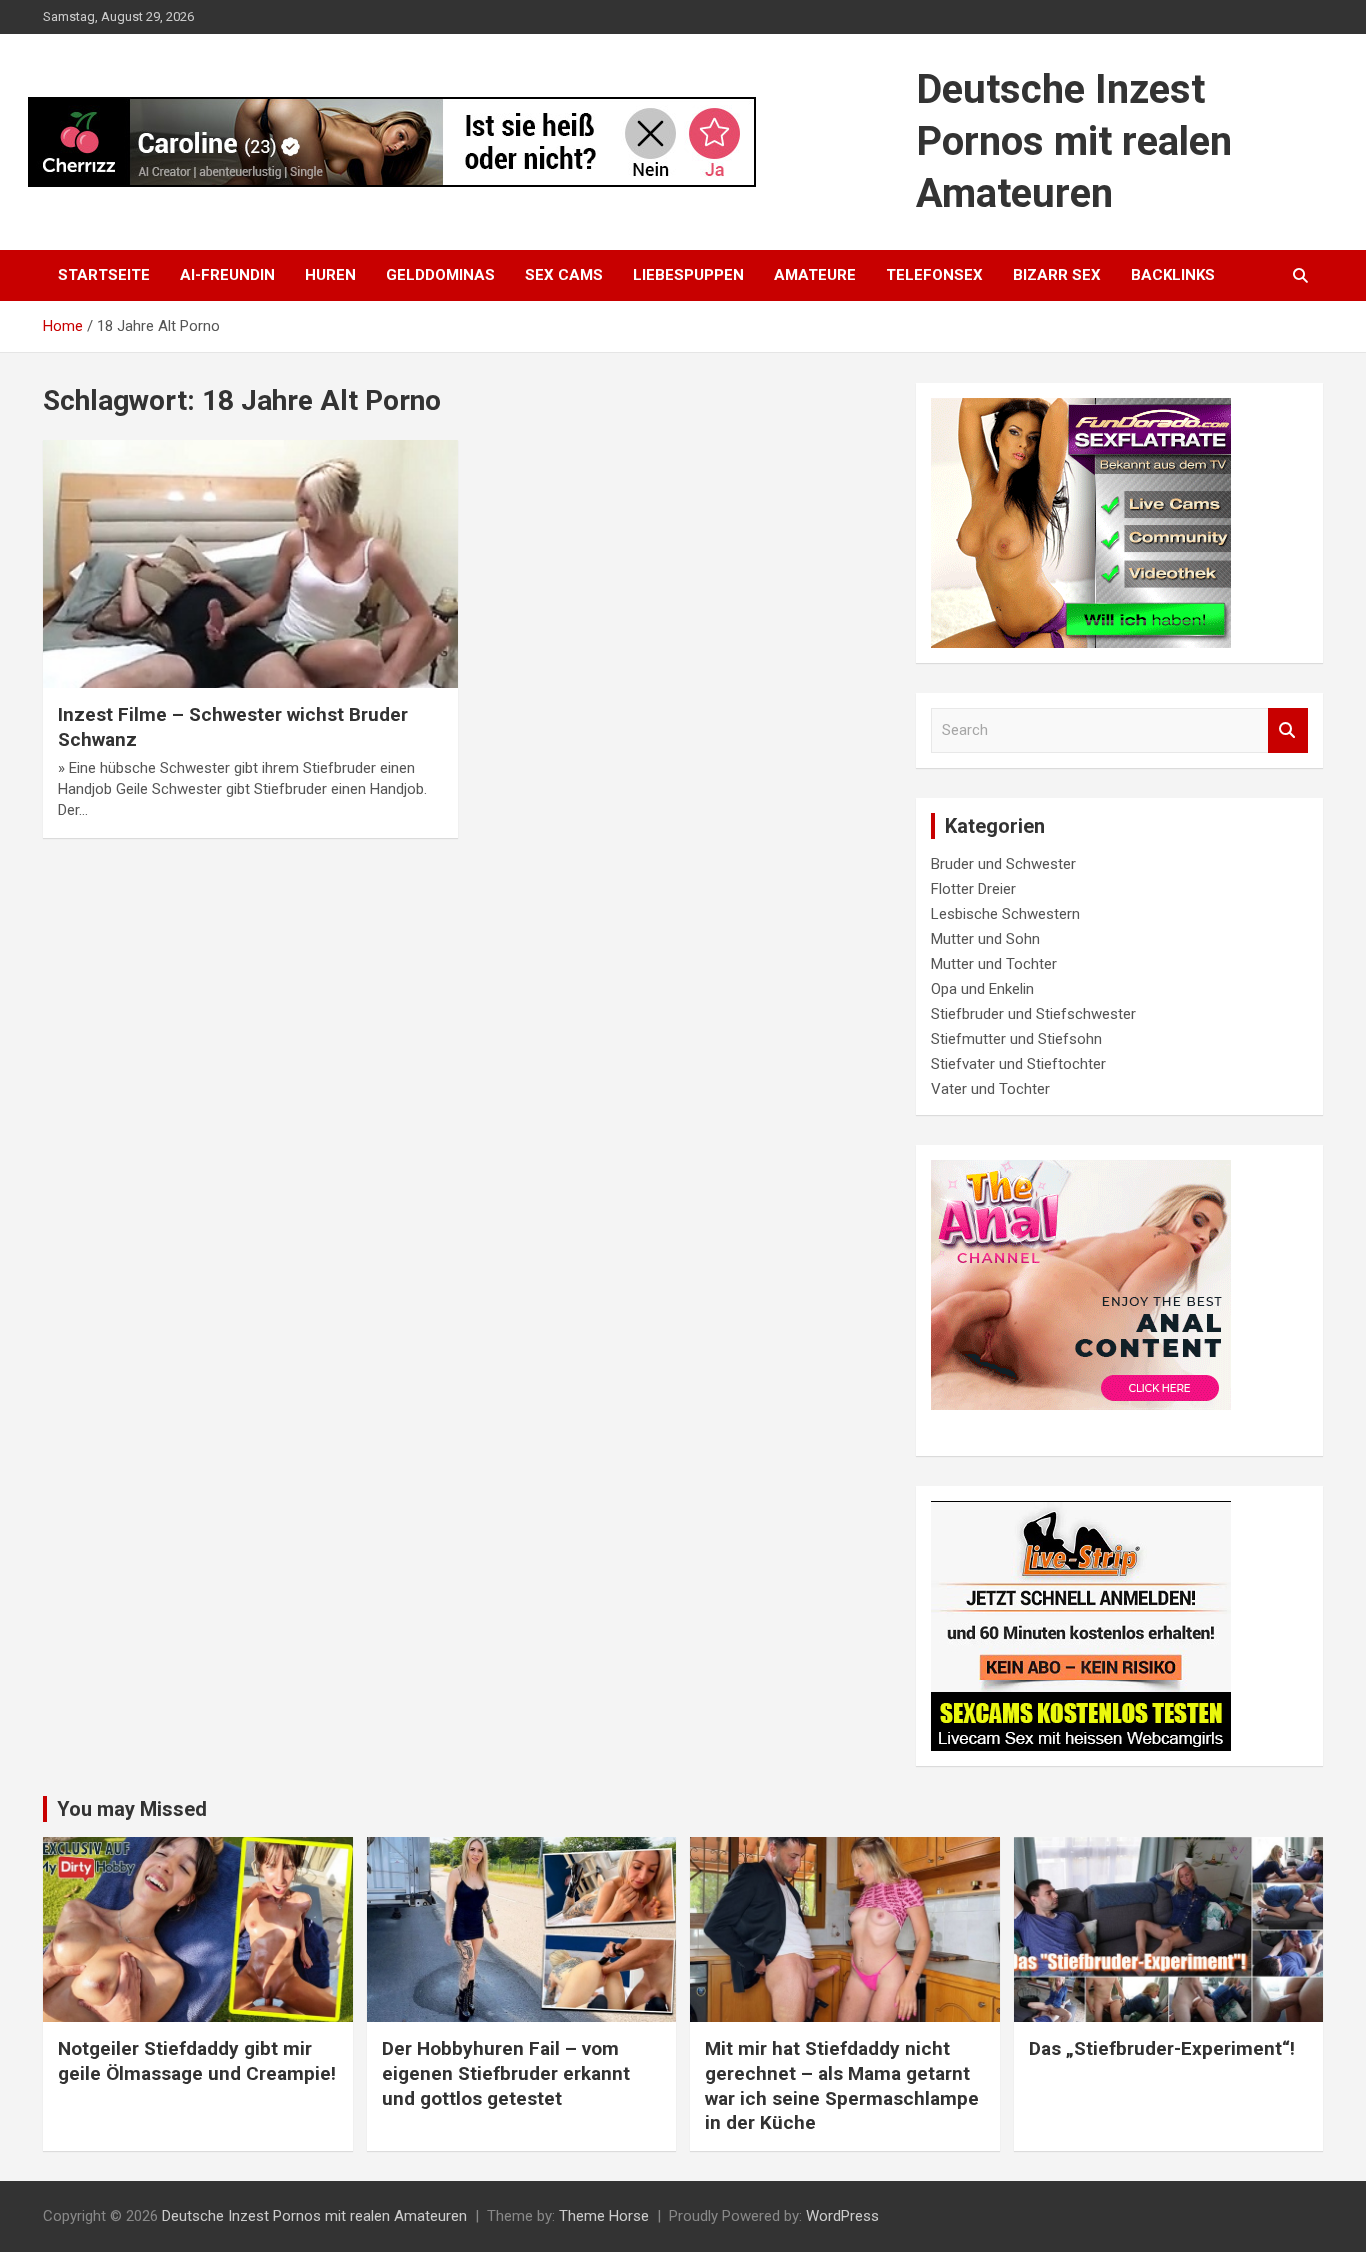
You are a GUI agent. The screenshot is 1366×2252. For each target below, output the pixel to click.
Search (1288, 730)
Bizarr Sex (1057, 275)
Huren (330, 275)
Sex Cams (564, 275)
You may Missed (132, 1809)
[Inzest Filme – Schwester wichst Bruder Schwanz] (250, 564)
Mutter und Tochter (994, 964)
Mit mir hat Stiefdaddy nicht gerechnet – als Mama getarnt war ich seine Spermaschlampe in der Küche (842, 2085)
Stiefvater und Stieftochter (1018, 1064)
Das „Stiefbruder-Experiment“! (1162, 2048)
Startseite (104, 275)
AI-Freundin (227, 275)
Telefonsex (934, 275)
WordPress (842, 2216)
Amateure (815, 275)
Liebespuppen (688, 275)
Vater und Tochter (990, 1089)
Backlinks (1173, 275)
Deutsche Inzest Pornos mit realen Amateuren (1074, 141)
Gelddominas (440, 275)
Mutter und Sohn (985, 939)
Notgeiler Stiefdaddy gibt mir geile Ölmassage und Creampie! (197, 2061)
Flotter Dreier (973, 889)
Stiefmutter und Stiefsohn (1016, 1039)
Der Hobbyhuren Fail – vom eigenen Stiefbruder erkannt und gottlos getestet (506, 2073)
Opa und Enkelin (982, 989)
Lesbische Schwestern (1005, 914)
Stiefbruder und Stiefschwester (1033, 1014)
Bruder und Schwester (1003, 864)
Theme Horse (604, 2216)
